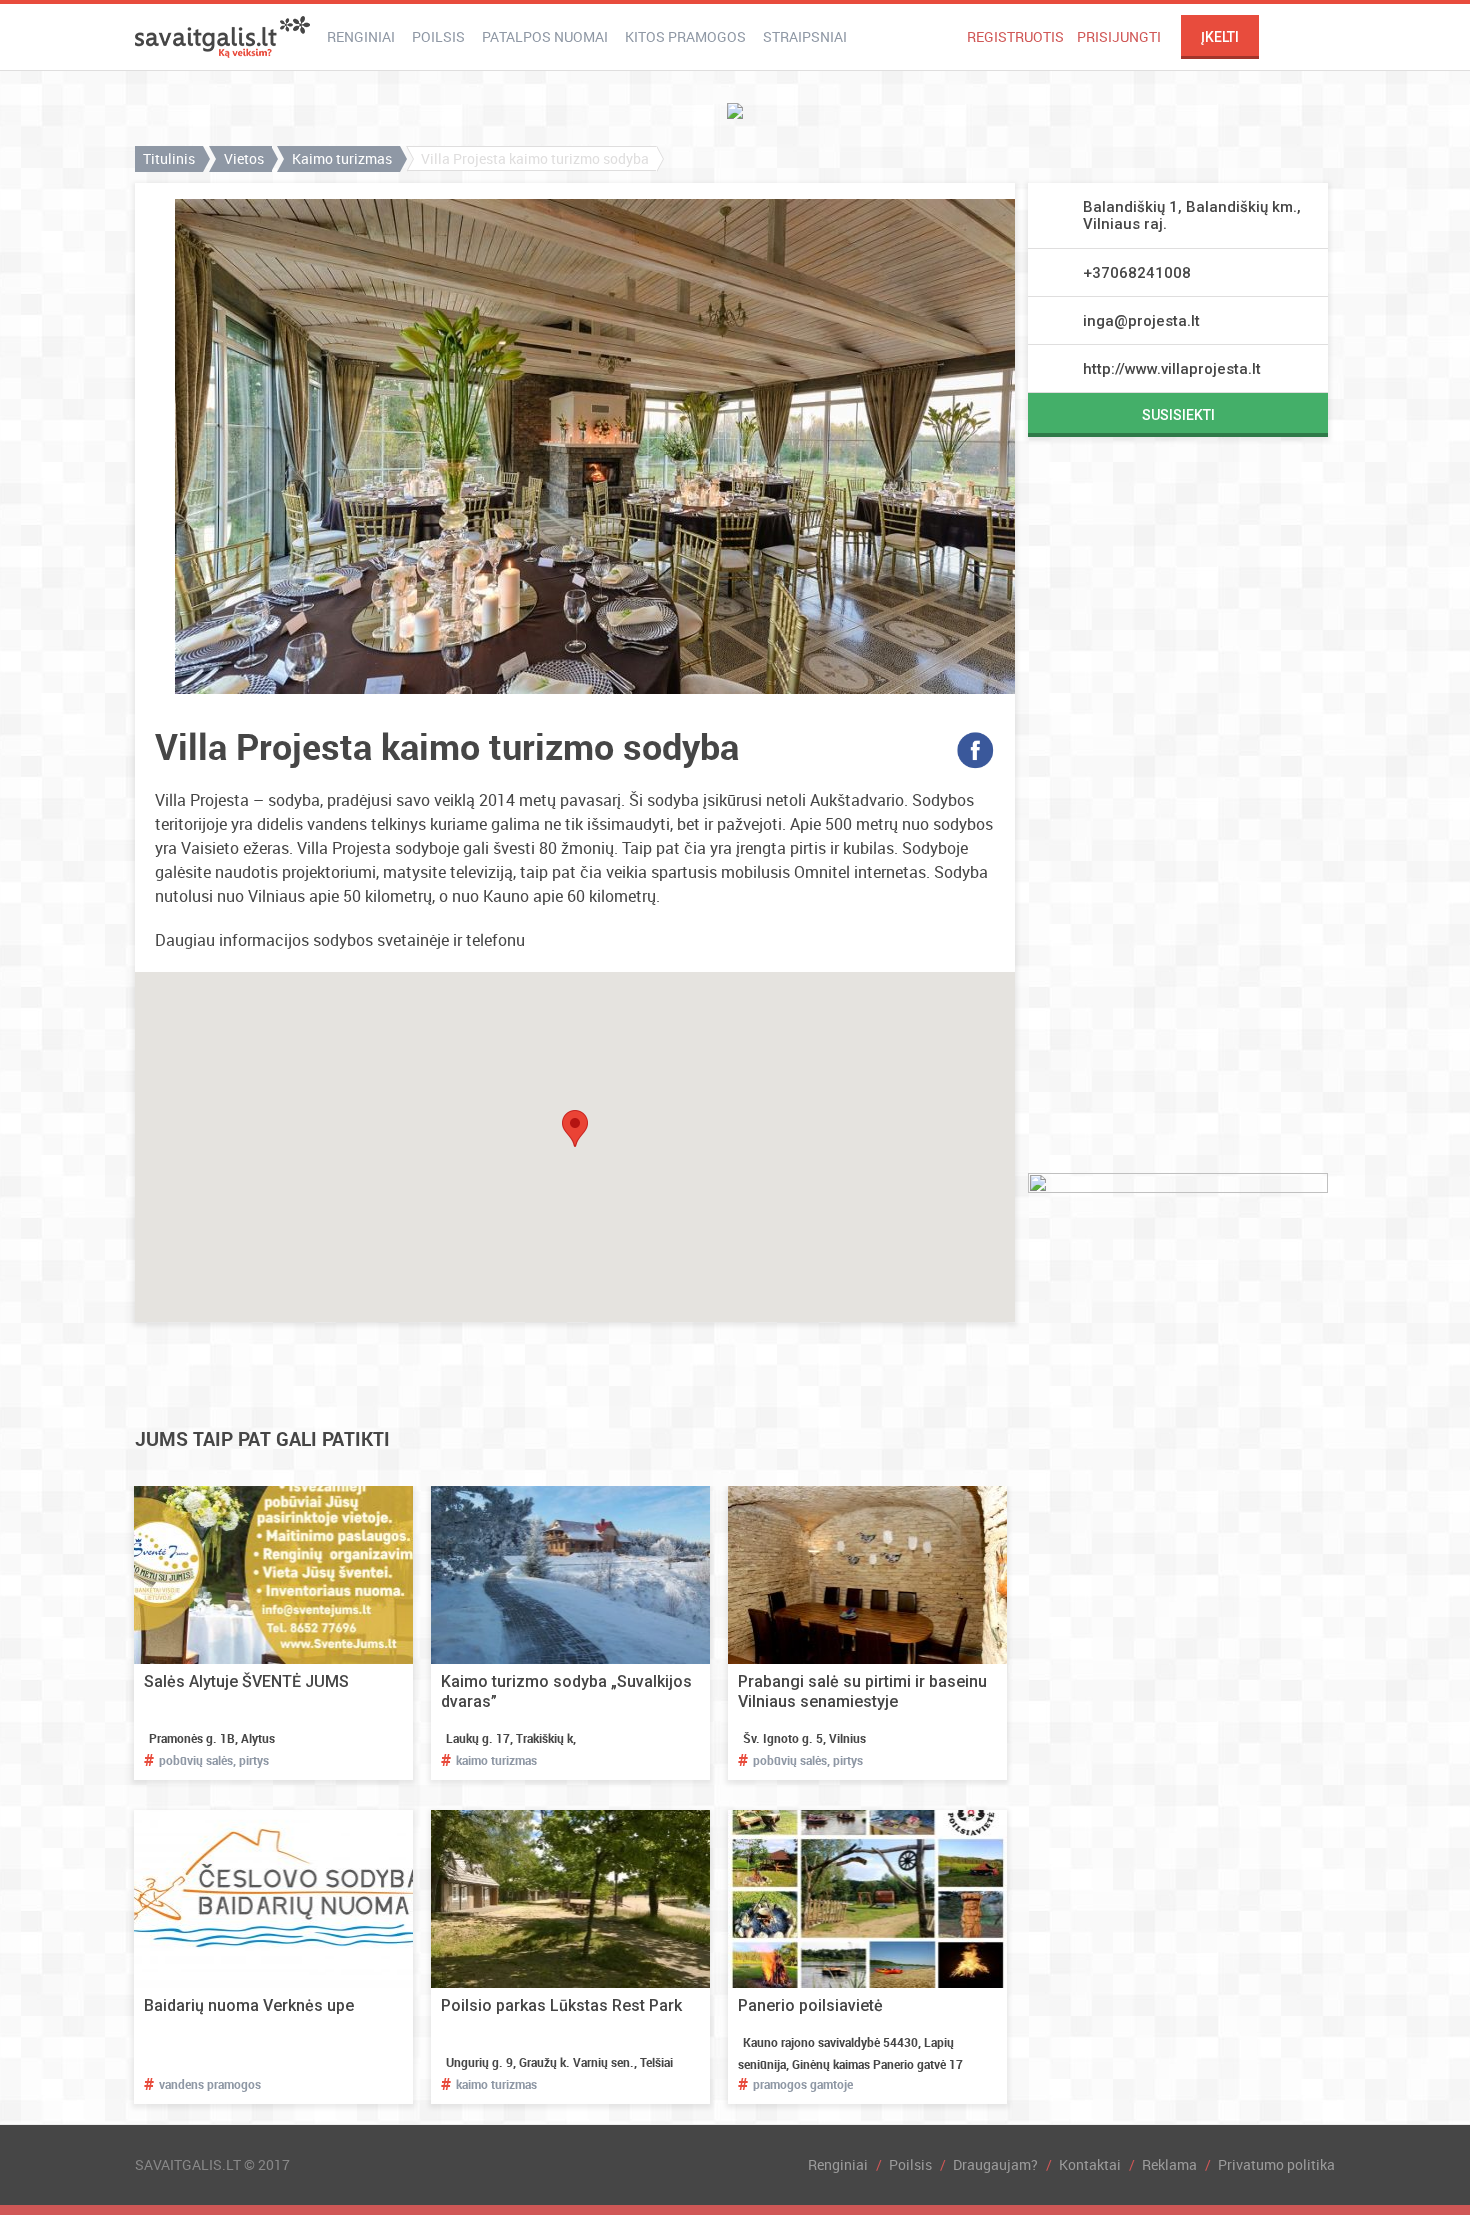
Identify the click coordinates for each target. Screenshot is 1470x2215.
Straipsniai (805, 36)
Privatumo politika (1276, 2164)
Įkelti (1220, 37)
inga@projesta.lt (1141, 321)
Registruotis (1015, 36)
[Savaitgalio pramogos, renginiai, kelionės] (222, 37)
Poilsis (438, 36)
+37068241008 (1137, 273)
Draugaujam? (995, 2164)
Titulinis (169, 158)
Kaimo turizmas (342, 158)
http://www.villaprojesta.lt (1172, 369)
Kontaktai (1090, 2164)
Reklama (1169, 2164)
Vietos (244, 158)
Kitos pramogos (685, 36)
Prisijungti (1119, 36)
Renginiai (361, 36)
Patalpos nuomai (545, 36)
